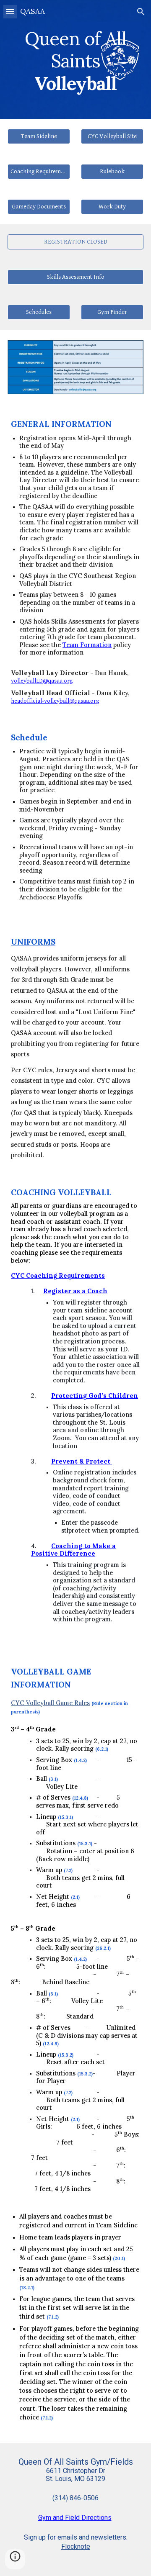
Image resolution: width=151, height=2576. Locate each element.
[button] (10, 12)
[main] (75, 59)
